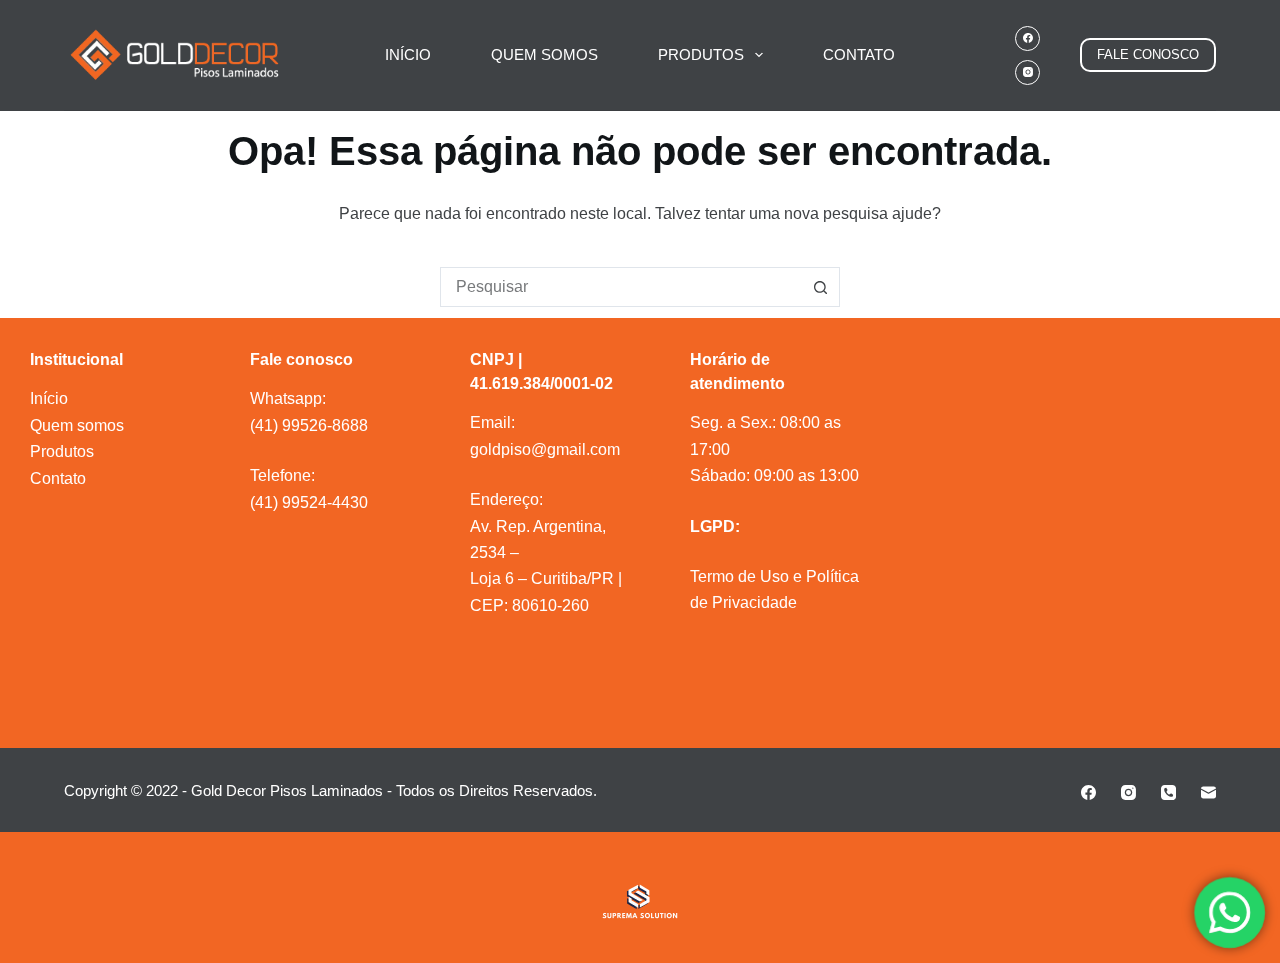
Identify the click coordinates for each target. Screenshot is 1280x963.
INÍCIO (408, 54)
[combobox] (621, 287)
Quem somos (77, 425)
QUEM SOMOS (544, 54)
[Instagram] (1027, 72)
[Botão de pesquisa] (820, 287)
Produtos (62, 451)
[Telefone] (1168, 792)
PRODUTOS (701, 54)
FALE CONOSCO (1148, 54)
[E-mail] (1208, 792)
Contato (58, 478)
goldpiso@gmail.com (545, 449)
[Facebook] (1027, 38)
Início (49, 398)
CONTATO (859, 54)
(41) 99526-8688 (309, 425)
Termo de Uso (739, 576)
